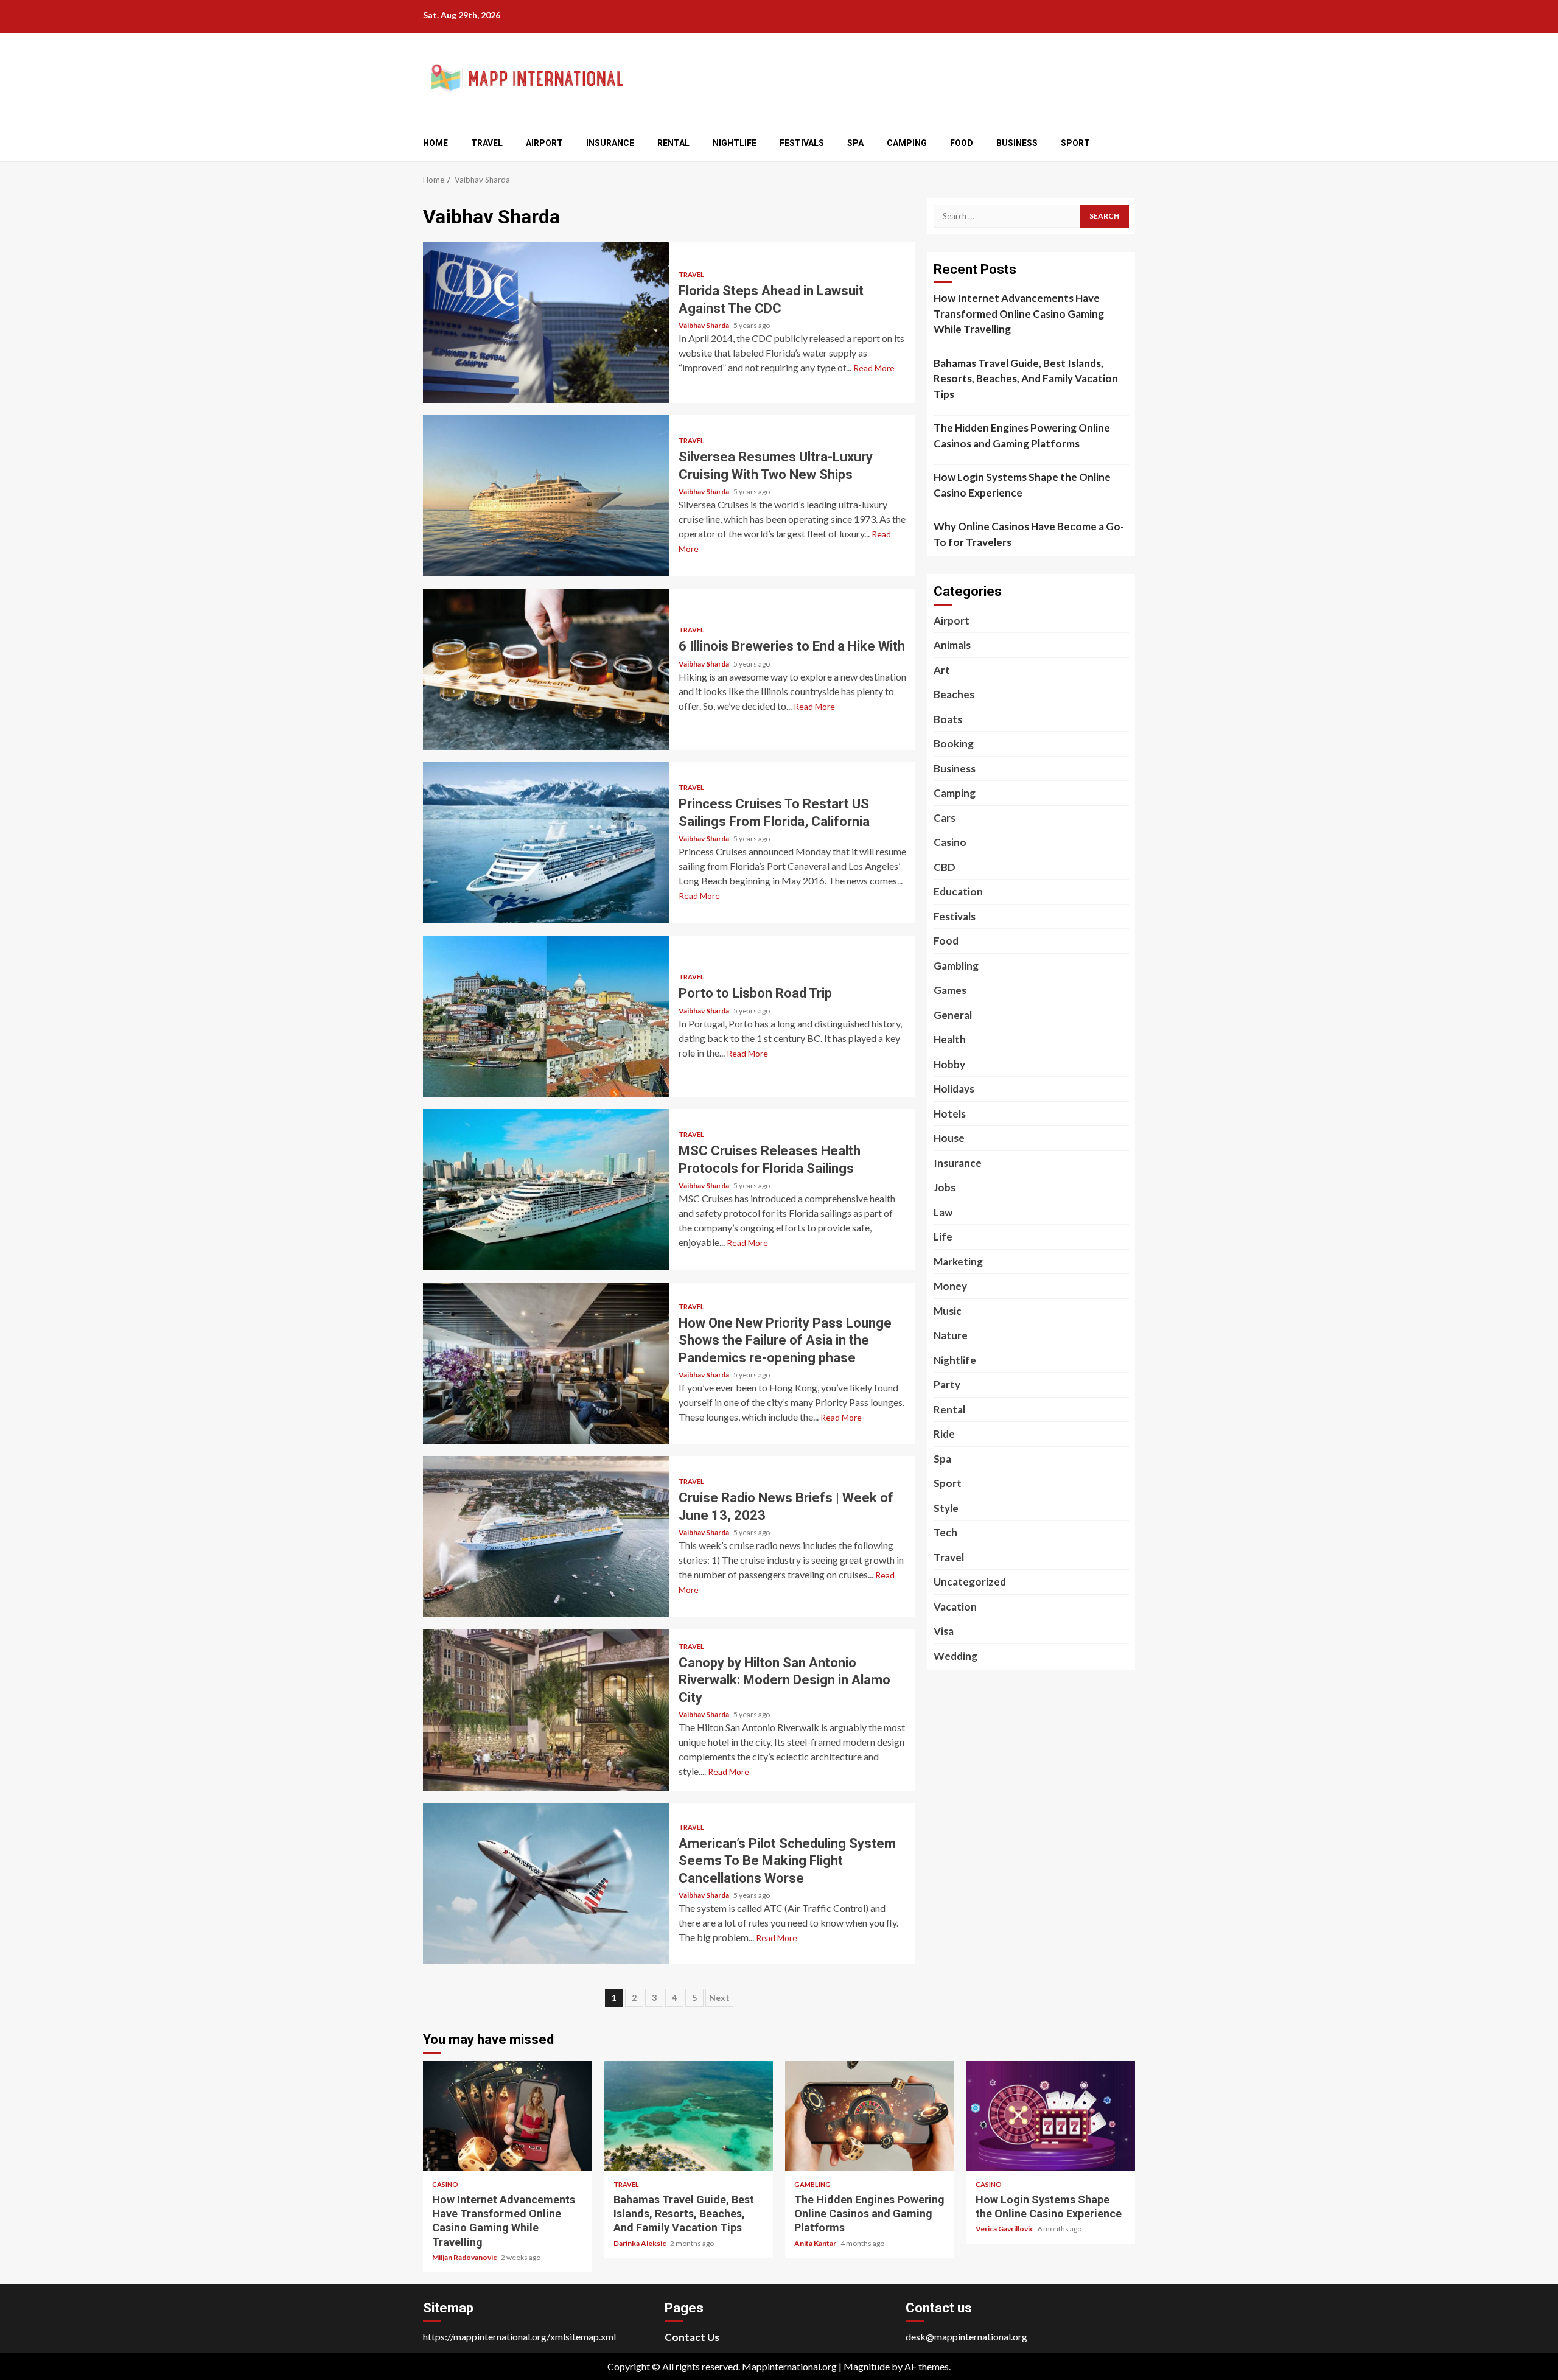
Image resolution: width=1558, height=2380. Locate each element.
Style (946, 1508)
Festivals (802, 143)
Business (1017, 143)
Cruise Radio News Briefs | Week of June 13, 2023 (546, 1537)
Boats (948, 719)
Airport (544, 143)
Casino (950, 842)
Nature (951, 1335)
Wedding (955, 1656)
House (949, 1138)
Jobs (945, 1187)
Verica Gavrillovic (1005, 2229)
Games (950, 990)
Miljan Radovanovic (465, 2257)
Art (942, 670)
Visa (944, 1631)
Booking (954, 744)
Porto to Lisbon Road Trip (546, 1016)
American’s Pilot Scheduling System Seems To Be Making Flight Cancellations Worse (546, 1884)
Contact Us (692, 2337)
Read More (874, 368)
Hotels (950, 1114)
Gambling (956, 966)
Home (435, 143)
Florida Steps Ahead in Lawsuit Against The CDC (546, 322)
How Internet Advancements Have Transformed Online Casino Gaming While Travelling (1019, 313)
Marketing (958, 1262)
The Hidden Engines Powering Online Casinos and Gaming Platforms (1022, 436)
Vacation (955, 1607)
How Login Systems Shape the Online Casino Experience (1022, 485)
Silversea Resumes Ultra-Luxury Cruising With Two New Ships (546, 496)
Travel (487, 143)
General (953, 1015)
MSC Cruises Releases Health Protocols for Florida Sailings (546, 1190)
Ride (944, 1434)
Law (943, 1212)
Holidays (954, 1089)
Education (958, 891)
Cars (945, 818)
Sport (1075, 143)
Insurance (610, 143)
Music (948, 1311)
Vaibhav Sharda (704, 325)
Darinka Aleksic (640, 2243)
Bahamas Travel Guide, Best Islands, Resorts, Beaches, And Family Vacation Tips (1026, 379)
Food (962, 143)
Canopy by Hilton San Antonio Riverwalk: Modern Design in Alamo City (546, 1710)
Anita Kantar (816, 2243)
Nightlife (735, 143)
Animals (952, 645)
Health (950, 1039)
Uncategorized (970, 1582)
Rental (673, 143)
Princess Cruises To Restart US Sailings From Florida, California (546, 843)
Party (947, 1384)
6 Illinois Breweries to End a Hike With (546, 669)
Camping (907, 143)
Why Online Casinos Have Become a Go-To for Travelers (1029, 534)
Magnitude (867, 2366)
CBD (945, 867)
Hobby (949, 1064)
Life (943, 1237)
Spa (855, 143)
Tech (945, 1532)
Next (719, 1997)
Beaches (954, 694)
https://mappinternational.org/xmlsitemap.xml (519, 2336)
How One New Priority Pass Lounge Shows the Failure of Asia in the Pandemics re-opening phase (546, 1363)
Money (950, 1286)
